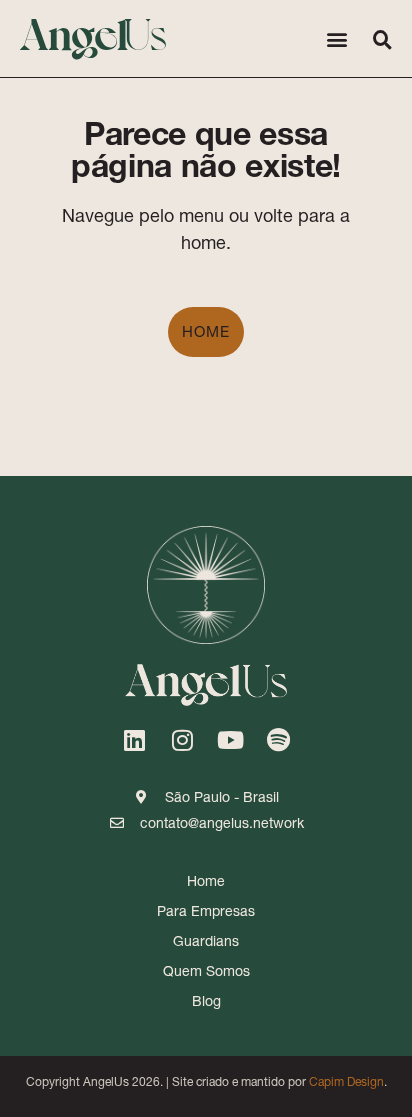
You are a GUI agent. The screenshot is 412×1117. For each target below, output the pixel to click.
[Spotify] (278, 740)
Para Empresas (206, 911)
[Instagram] (182, 740)
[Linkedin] (134, 740)
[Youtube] (230, 740)
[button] (336, 38)
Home (206, 331)
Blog (206, 1001)
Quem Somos (206, 971)
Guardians (206, 941)
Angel (93, 31)
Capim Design (346, 1081)
